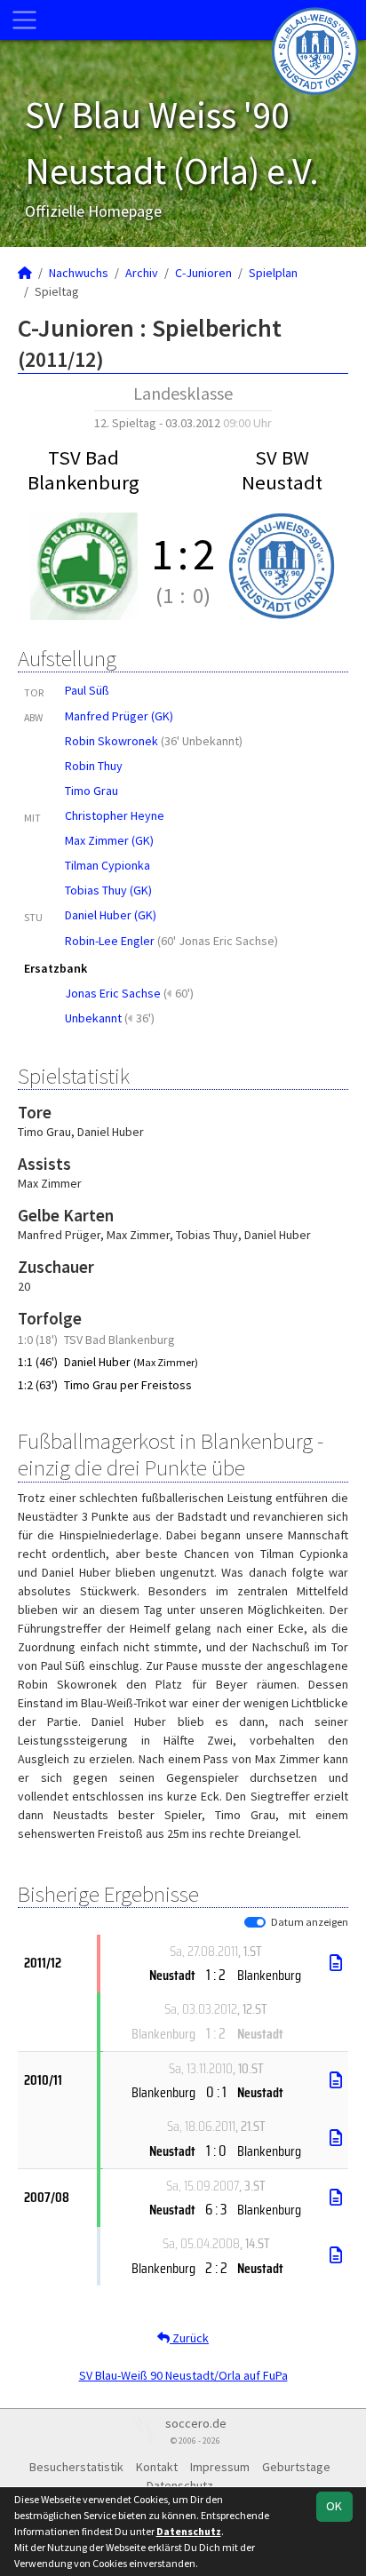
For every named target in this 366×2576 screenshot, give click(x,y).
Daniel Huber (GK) (111, 915)
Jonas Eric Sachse (113, 993)
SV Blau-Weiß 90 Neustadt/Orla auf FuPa (183, 2375)
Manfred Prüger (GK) (119, 716)
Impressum (220, 2467)
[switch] (255, 1922)
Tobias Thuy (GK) (108, 890)
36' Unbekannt (202, 741)
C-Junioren (203, 273)
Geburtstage (296, 2467)
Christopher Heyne (115, 815)
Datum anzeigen (310, 1922)
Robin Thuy (94, 766)
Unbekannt (93, 1018)
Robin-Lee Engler (110, 941)
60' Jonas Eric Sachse (218, 941)
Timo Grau (91, 791)
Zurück (189, 2338)
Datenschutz (180, 2485)
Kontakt (157, 2467)
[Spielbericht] (336, 1963)
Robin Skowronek (111, 741)
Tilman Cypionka (107, 865)
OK (334, 2506)
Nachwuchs (79, 273)
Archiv (142, 273)
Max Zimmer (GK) (109, 840)
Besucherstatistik (76, 2467)
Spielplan (273, 273)
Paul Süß (87, 690)
